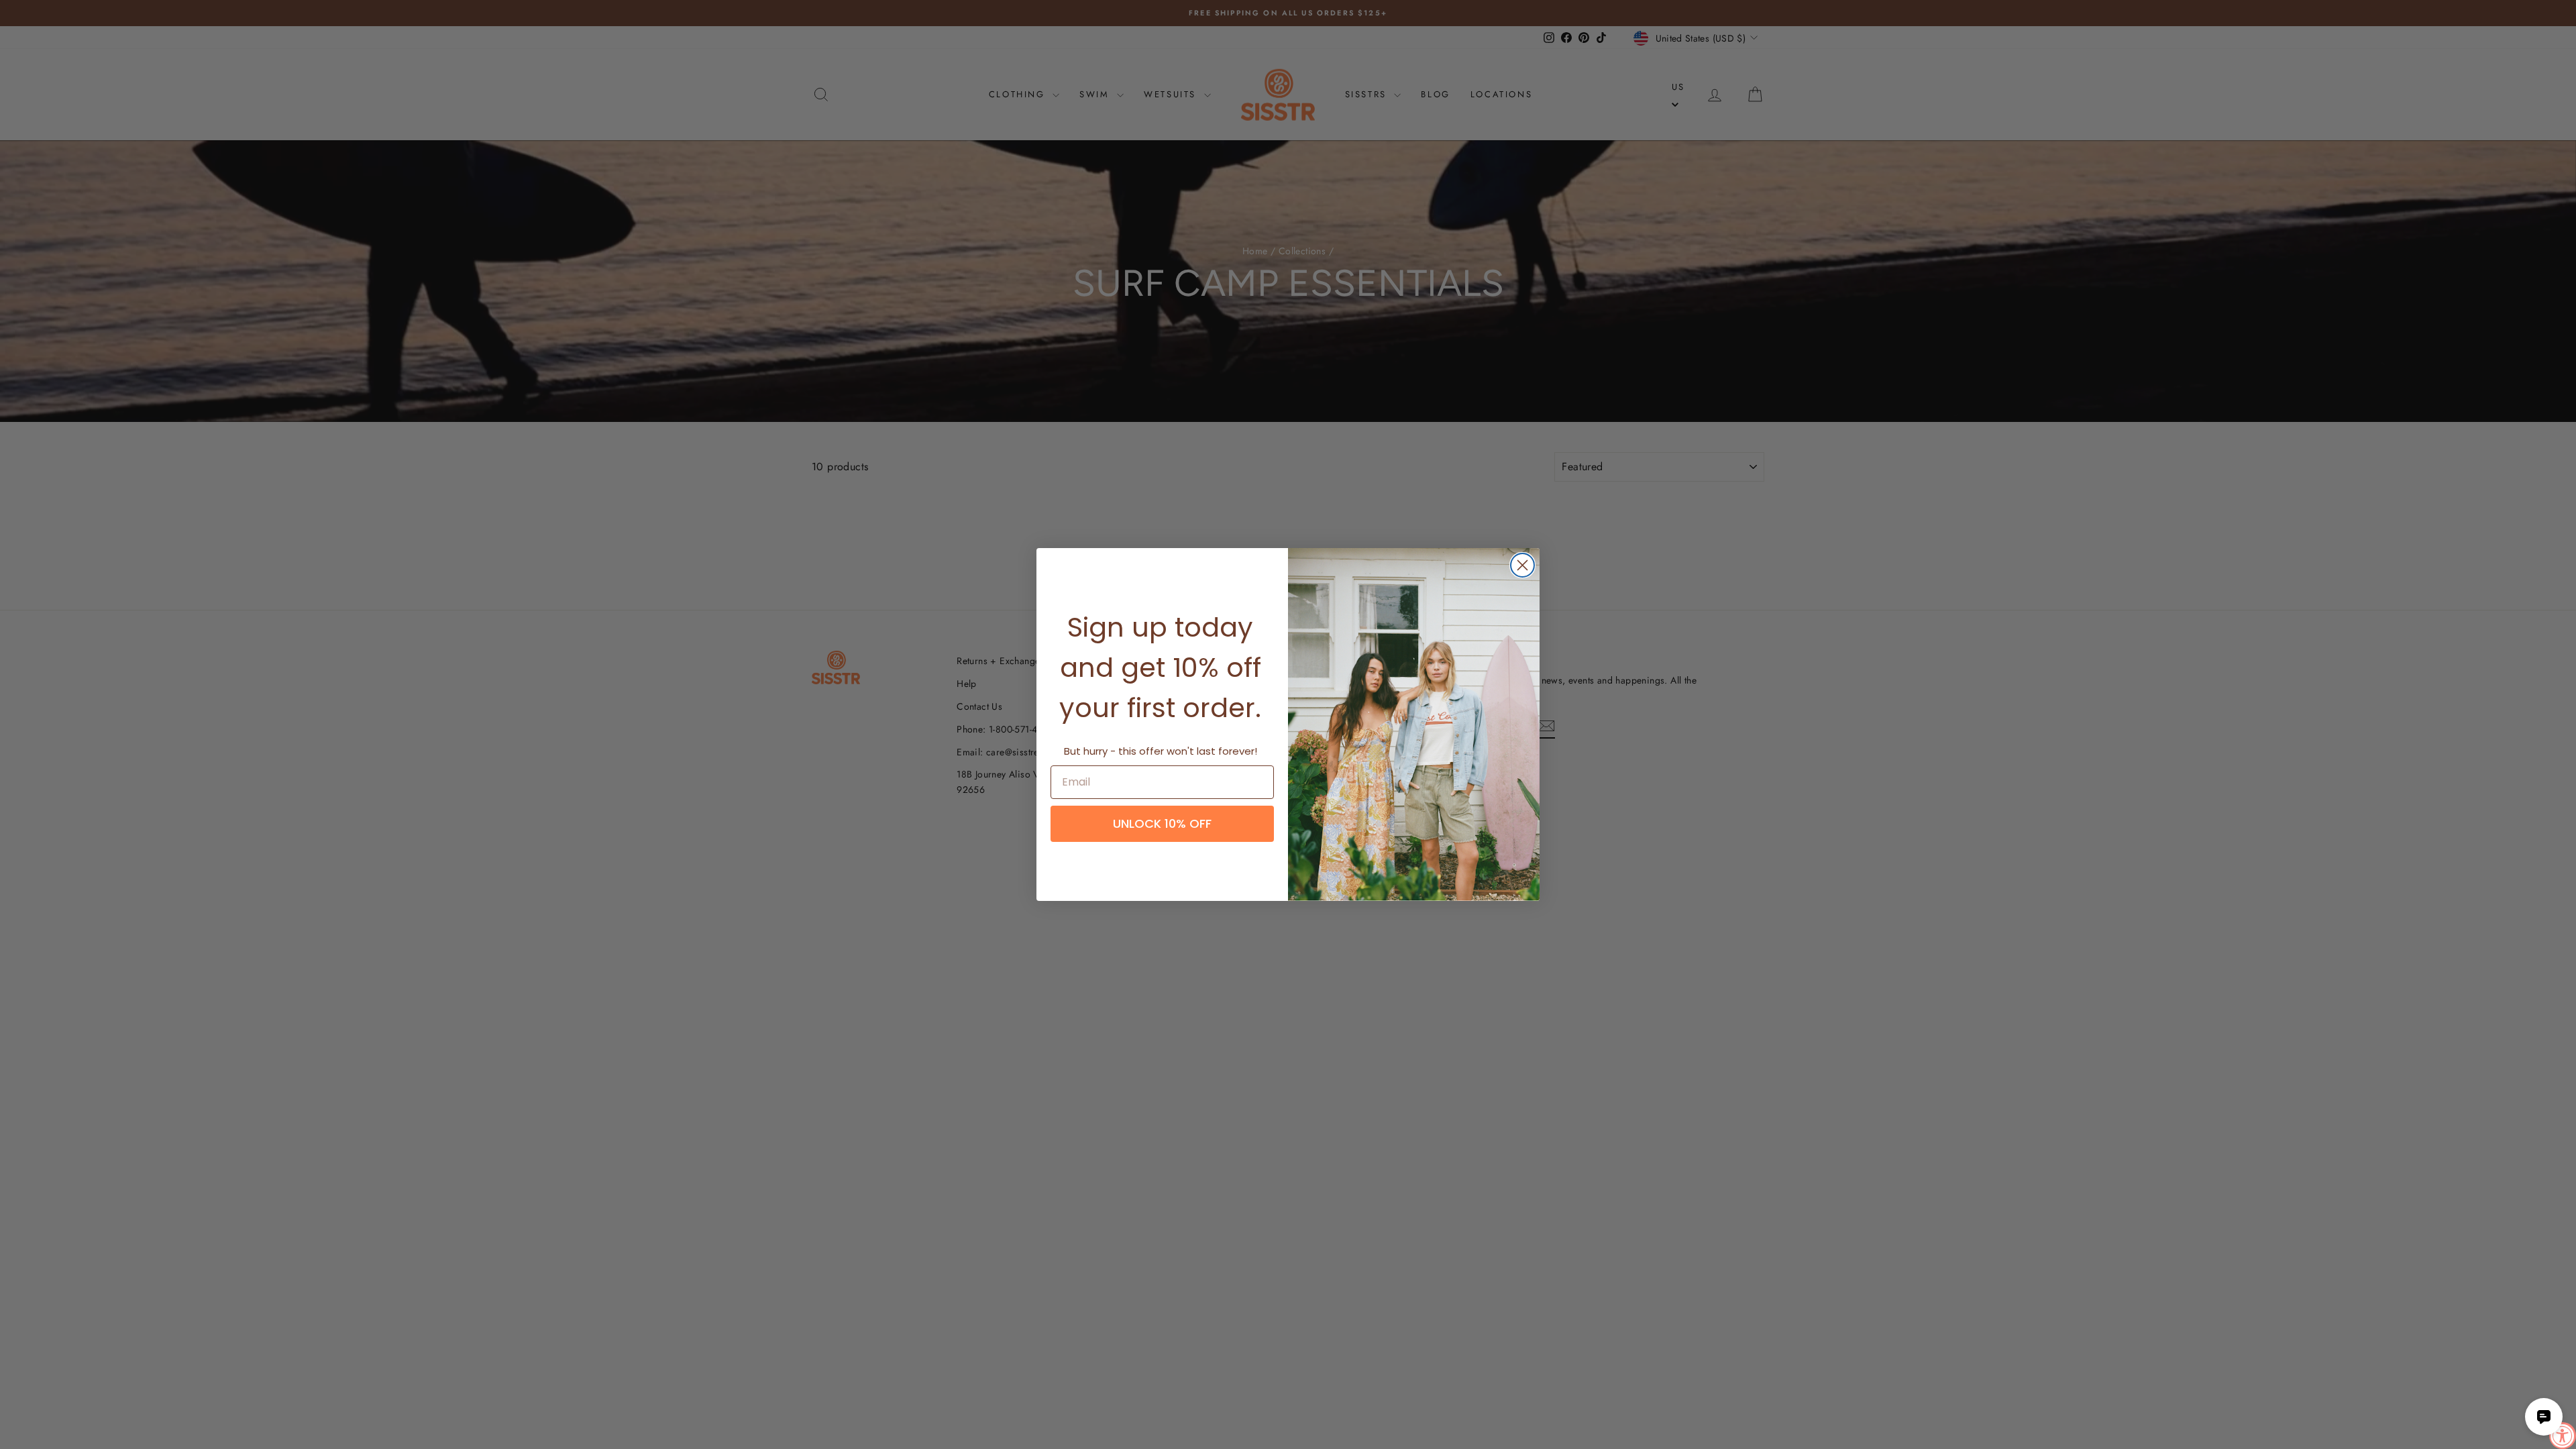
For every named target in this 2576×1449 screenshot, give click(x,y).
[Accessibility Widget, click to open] (2563, 1436)
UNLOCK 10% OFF (1162, 823)
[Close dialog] (1522, 565)
